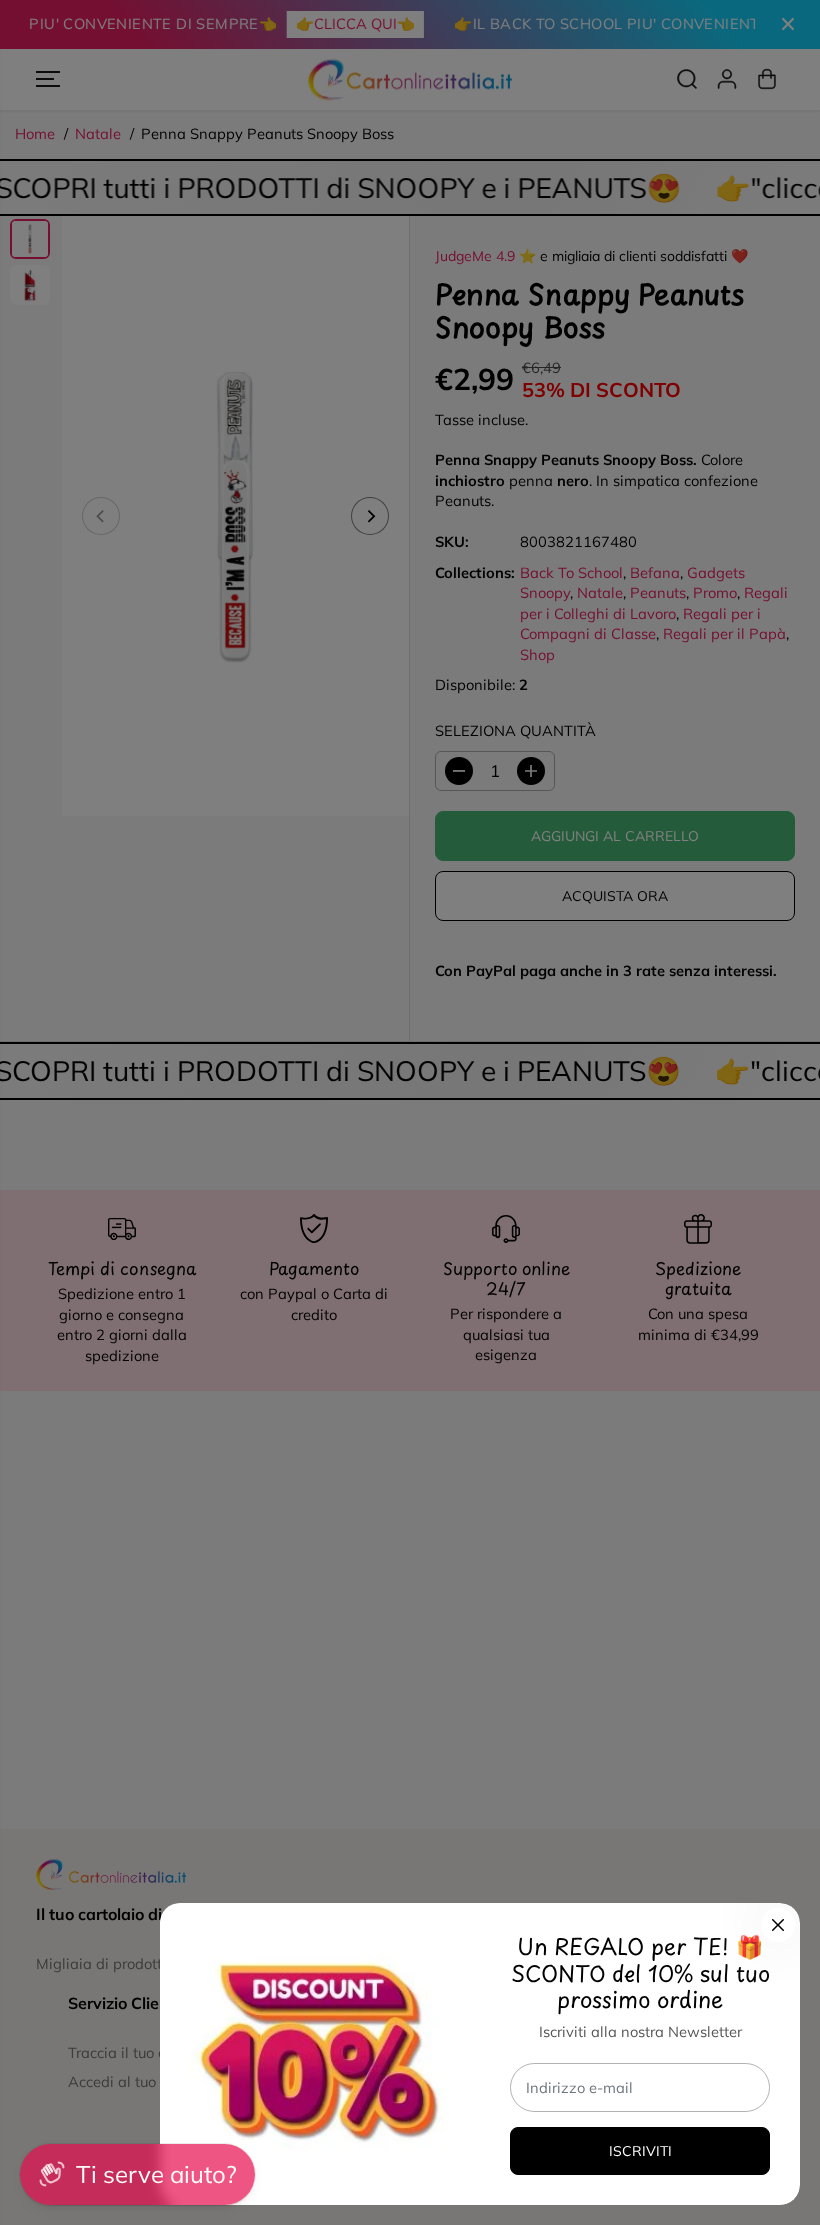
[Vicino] (778, 1925)
